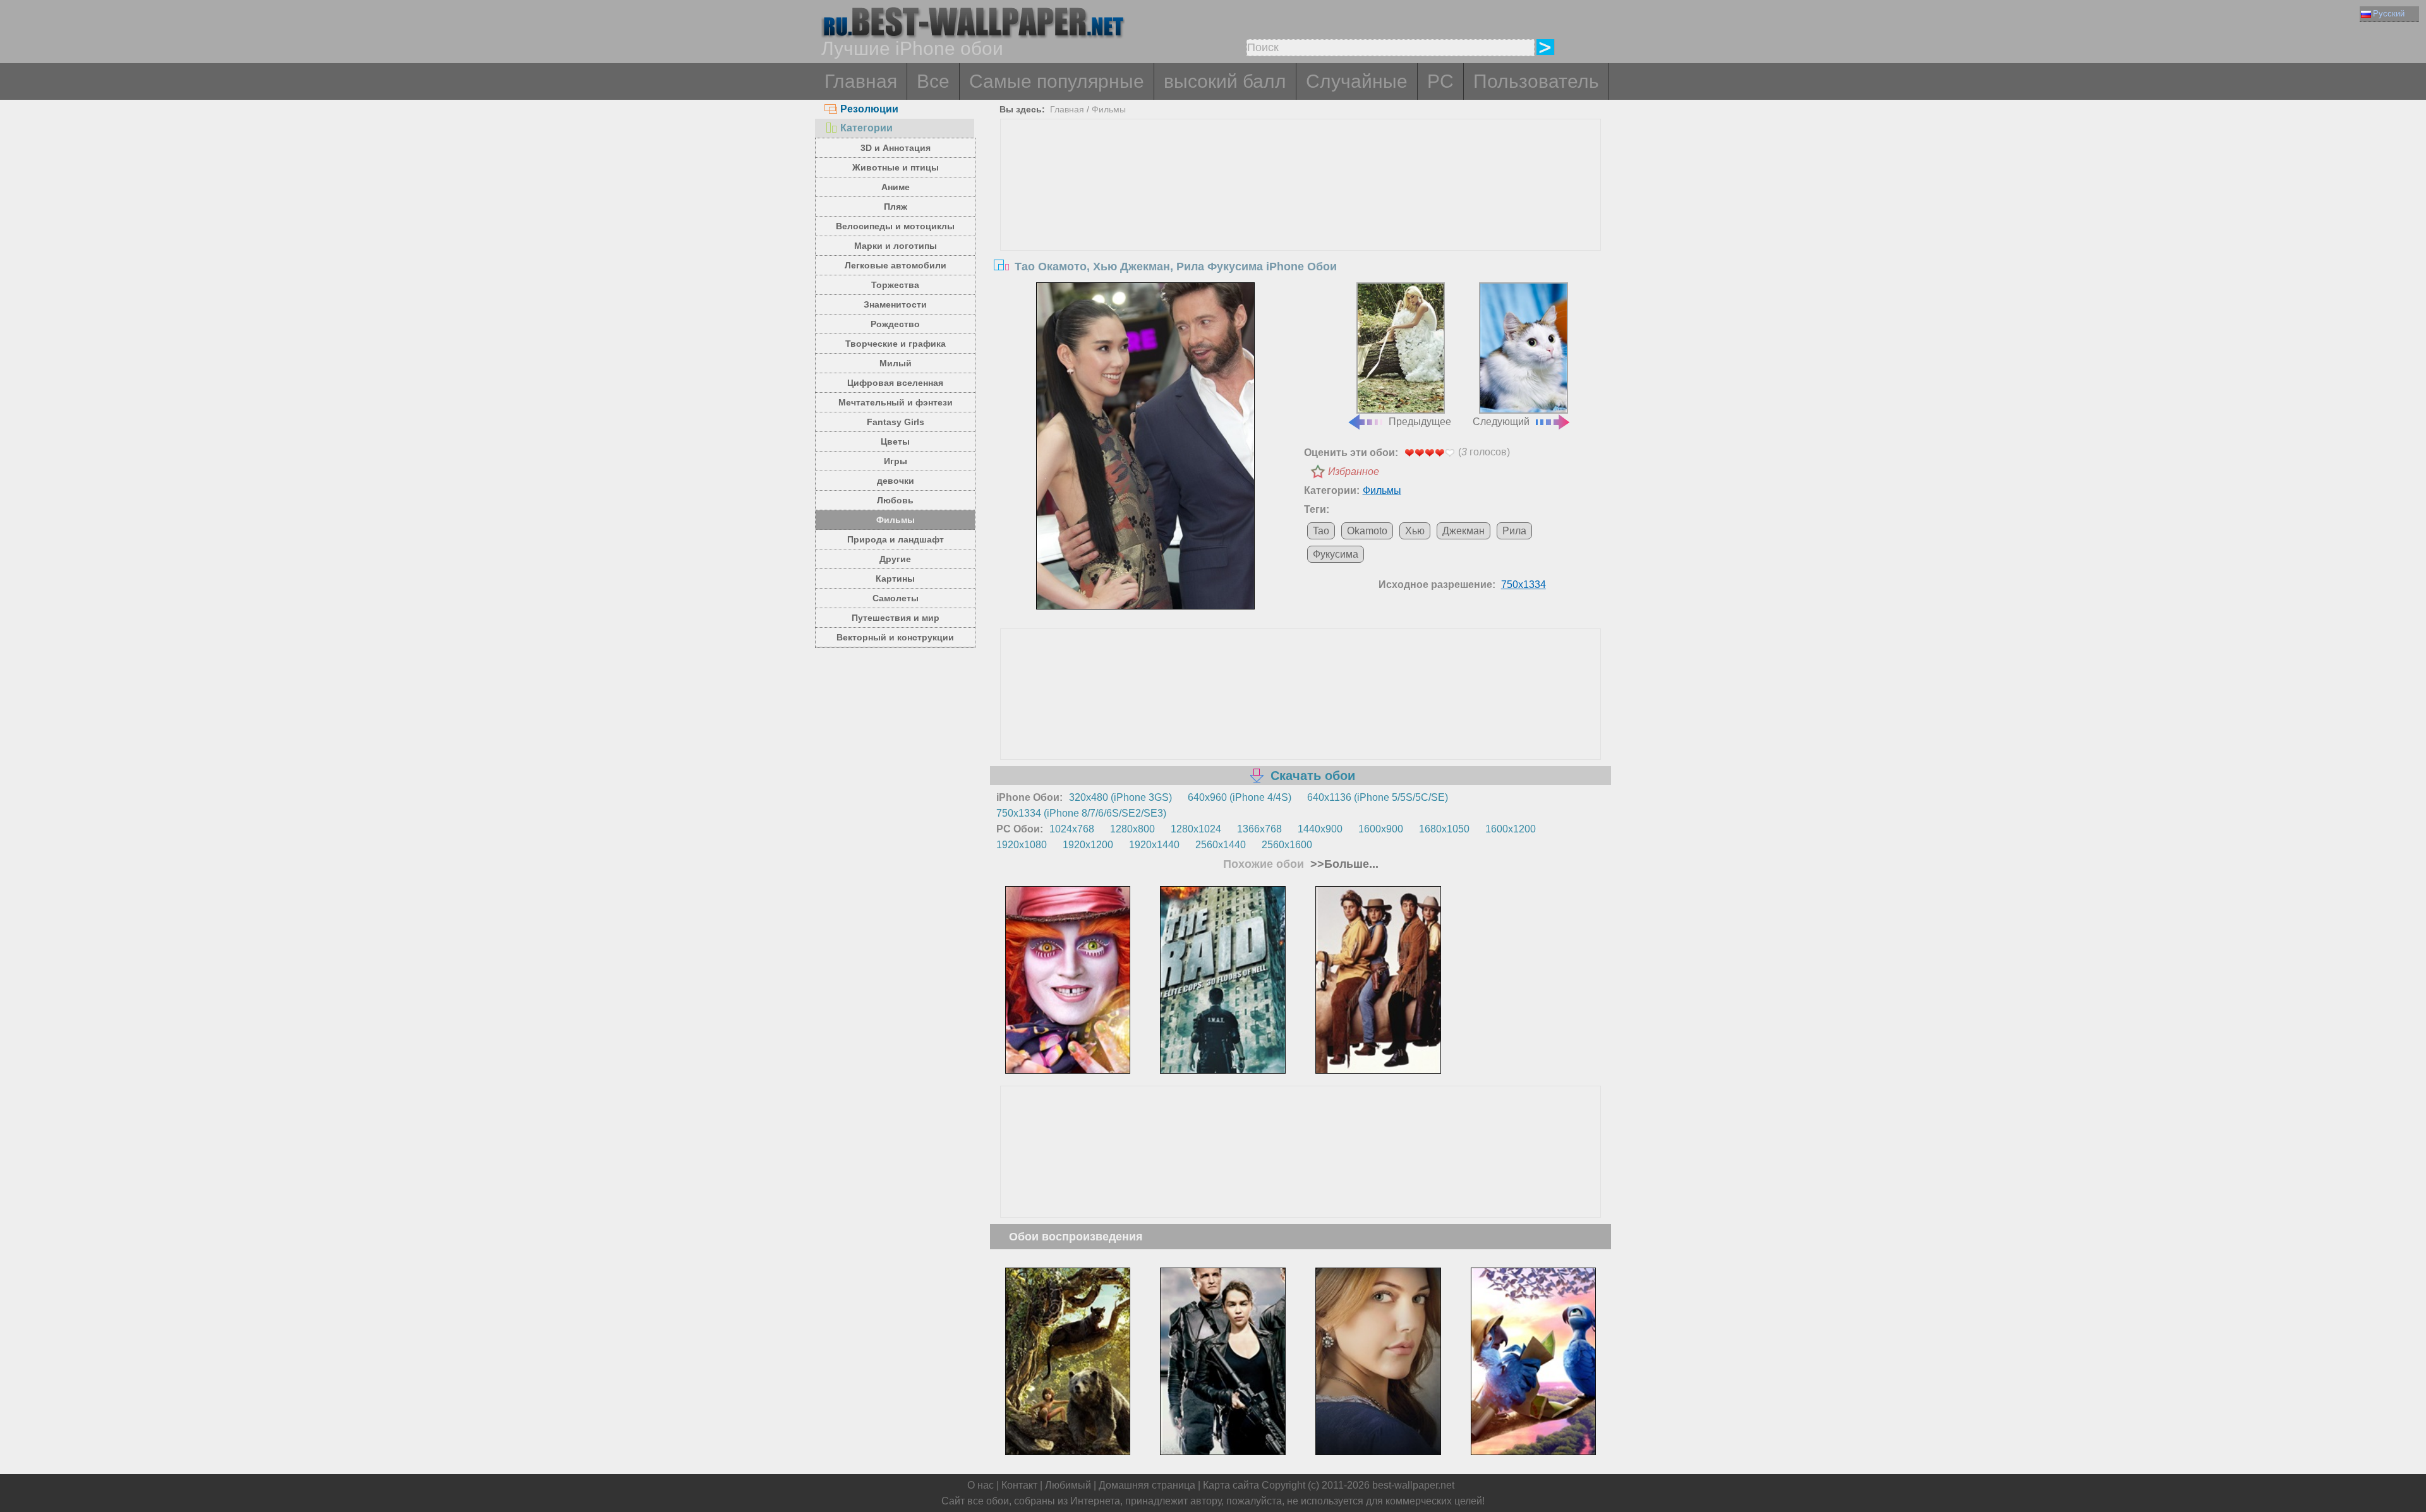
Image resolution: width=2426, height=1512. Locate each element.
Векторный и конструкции (895, 637)
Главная (861, 81)
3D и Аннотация (896, 148)
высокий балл (1225, 81)
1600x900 (1381, 829)
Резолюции (869, 109)
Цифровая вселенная (895, 383)
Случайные (1357, 81)
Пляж (896, 207)
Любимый (1068, 1485)
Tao (1321, 531)
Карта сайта (1231, 1485)
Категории (866, 128)
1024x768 (1072, 829)
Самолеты (896, 598)
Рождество (895, 324)
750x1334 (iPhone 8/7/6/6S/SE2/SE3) (1081, 813)
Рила (1514, 531)
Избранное (1354, 471)
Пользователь (1536, 81)
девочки (896, 481)
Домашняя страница (1147, 1485)
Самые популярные (1057, 81)
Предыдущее (1420, 422)
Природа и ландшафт (896, 539)
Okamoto (1367, 531)
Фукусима (1336, 554)
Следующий (1501, 422)
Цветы (895, 441)
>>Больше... (1343, 864)
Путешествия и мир (896, 618)
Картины (895, 579)
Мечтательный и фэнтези (896, 402)
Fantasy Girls (896, 422)
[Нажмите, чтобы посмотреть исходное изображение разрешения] (1145, 446)
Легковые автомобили (896, 265)
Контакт (1019, 1485)
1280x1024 (1196, 829)
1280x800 (1132, 829)
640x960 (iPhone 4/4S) (1240, 797)
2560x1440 (1221, 845)
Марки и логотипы (896, 246)
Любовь (895, 500)
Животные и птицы (896, 167)
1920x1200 (1088, 845)
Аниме (896, 187)
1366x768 (1259, 829)
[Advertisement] (1301, 214)
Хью (1415, 531)
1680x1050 (1444, 829)
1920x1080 (1022, 845)
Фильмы (896, 520)
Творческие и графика (896, 344)
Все (933, 81)
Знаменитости (895, 304)
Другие (895, 559)
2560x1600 (1287, 845)
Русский (2389, 14)
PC (1440, 81)
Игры (896, 461)
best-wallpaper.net (1413, 1485)
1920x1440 (1154, 845)
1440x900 (1320, 829)
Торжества (895, 285)
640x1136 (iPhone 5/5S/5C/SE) (1378, 797)
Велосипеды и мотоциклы (895, 226)
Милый (896, 363)
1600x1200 (1511, 829)
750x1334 (1524, 585)
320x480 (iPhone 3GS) (1120, 797)
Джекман (1463, 531)
